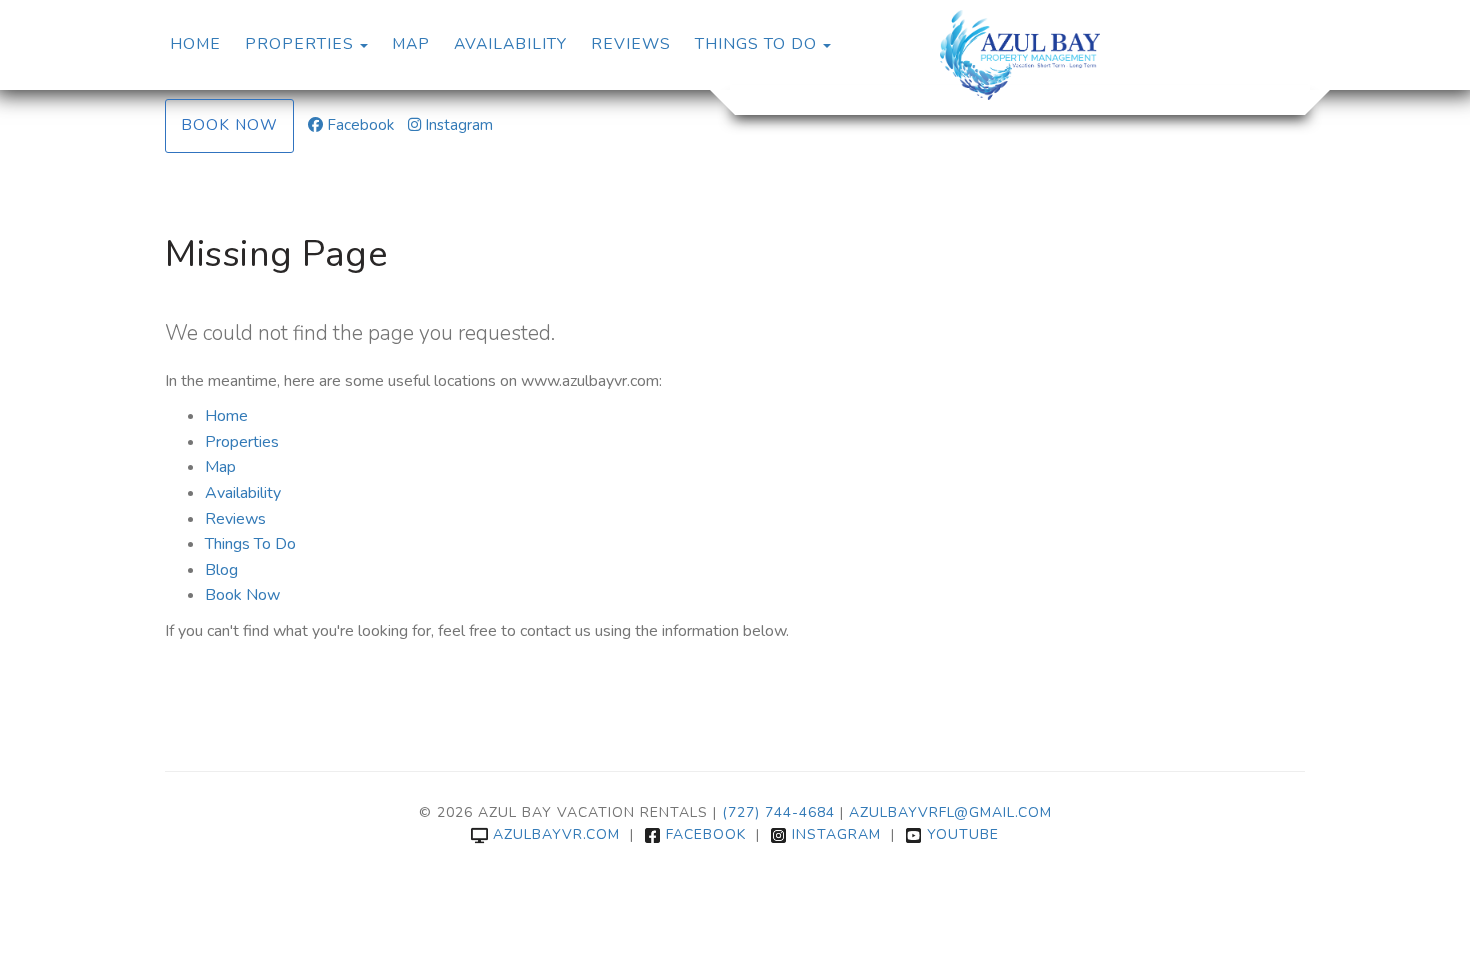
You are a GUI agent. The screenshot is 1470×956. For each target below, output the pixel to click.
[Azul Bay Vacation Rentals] (1020, 55)
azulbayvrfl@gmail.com (950, 812)
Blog (221, 570)
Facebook (360, 125)
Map (411, 44)
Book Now (229, 125)
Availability (510, 44)
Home (195, 44)
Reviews (631, 44)
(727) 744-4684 (778, 812)
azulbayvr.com (556, 834)
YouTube (963, 834)
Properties (299, 44)
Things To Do (756, 44)
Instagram (459, 125)
